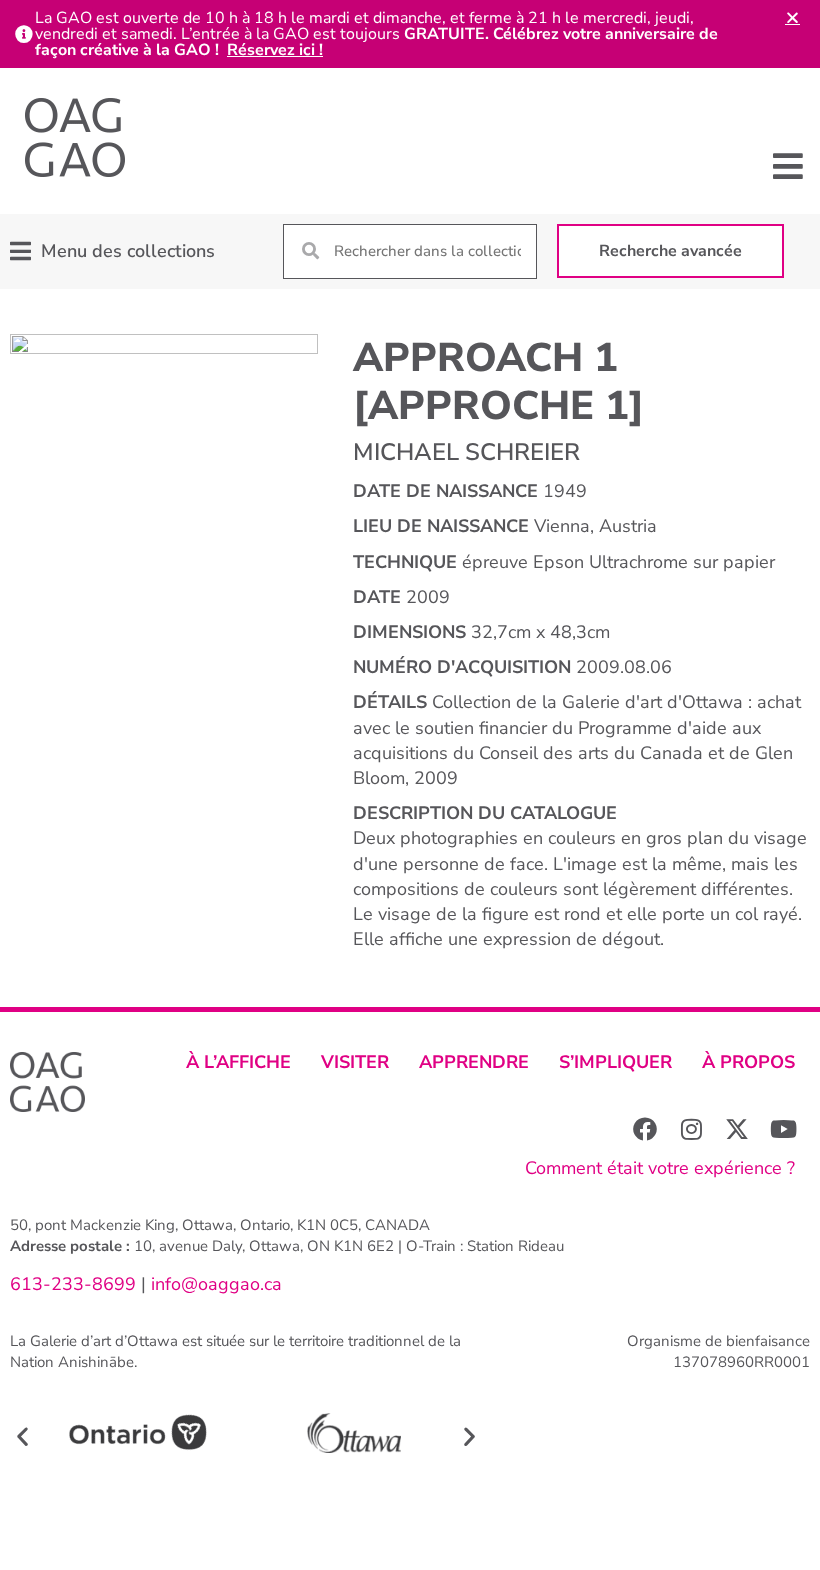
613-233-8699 (73, 1284)
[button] (787, 165)
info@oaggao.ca (214, 1284)
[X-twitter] (737, 1129)
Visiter (355, 1062)
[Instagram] (691, 1129)
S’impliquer (615, 1062)
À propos (748, 1062)
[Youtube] (783, 1129)
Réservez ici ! (275, 50)
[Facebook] (645, 1129)
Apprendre (474, 1062)
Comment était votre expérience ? (660, 1168)
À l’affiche (238, 1062)
